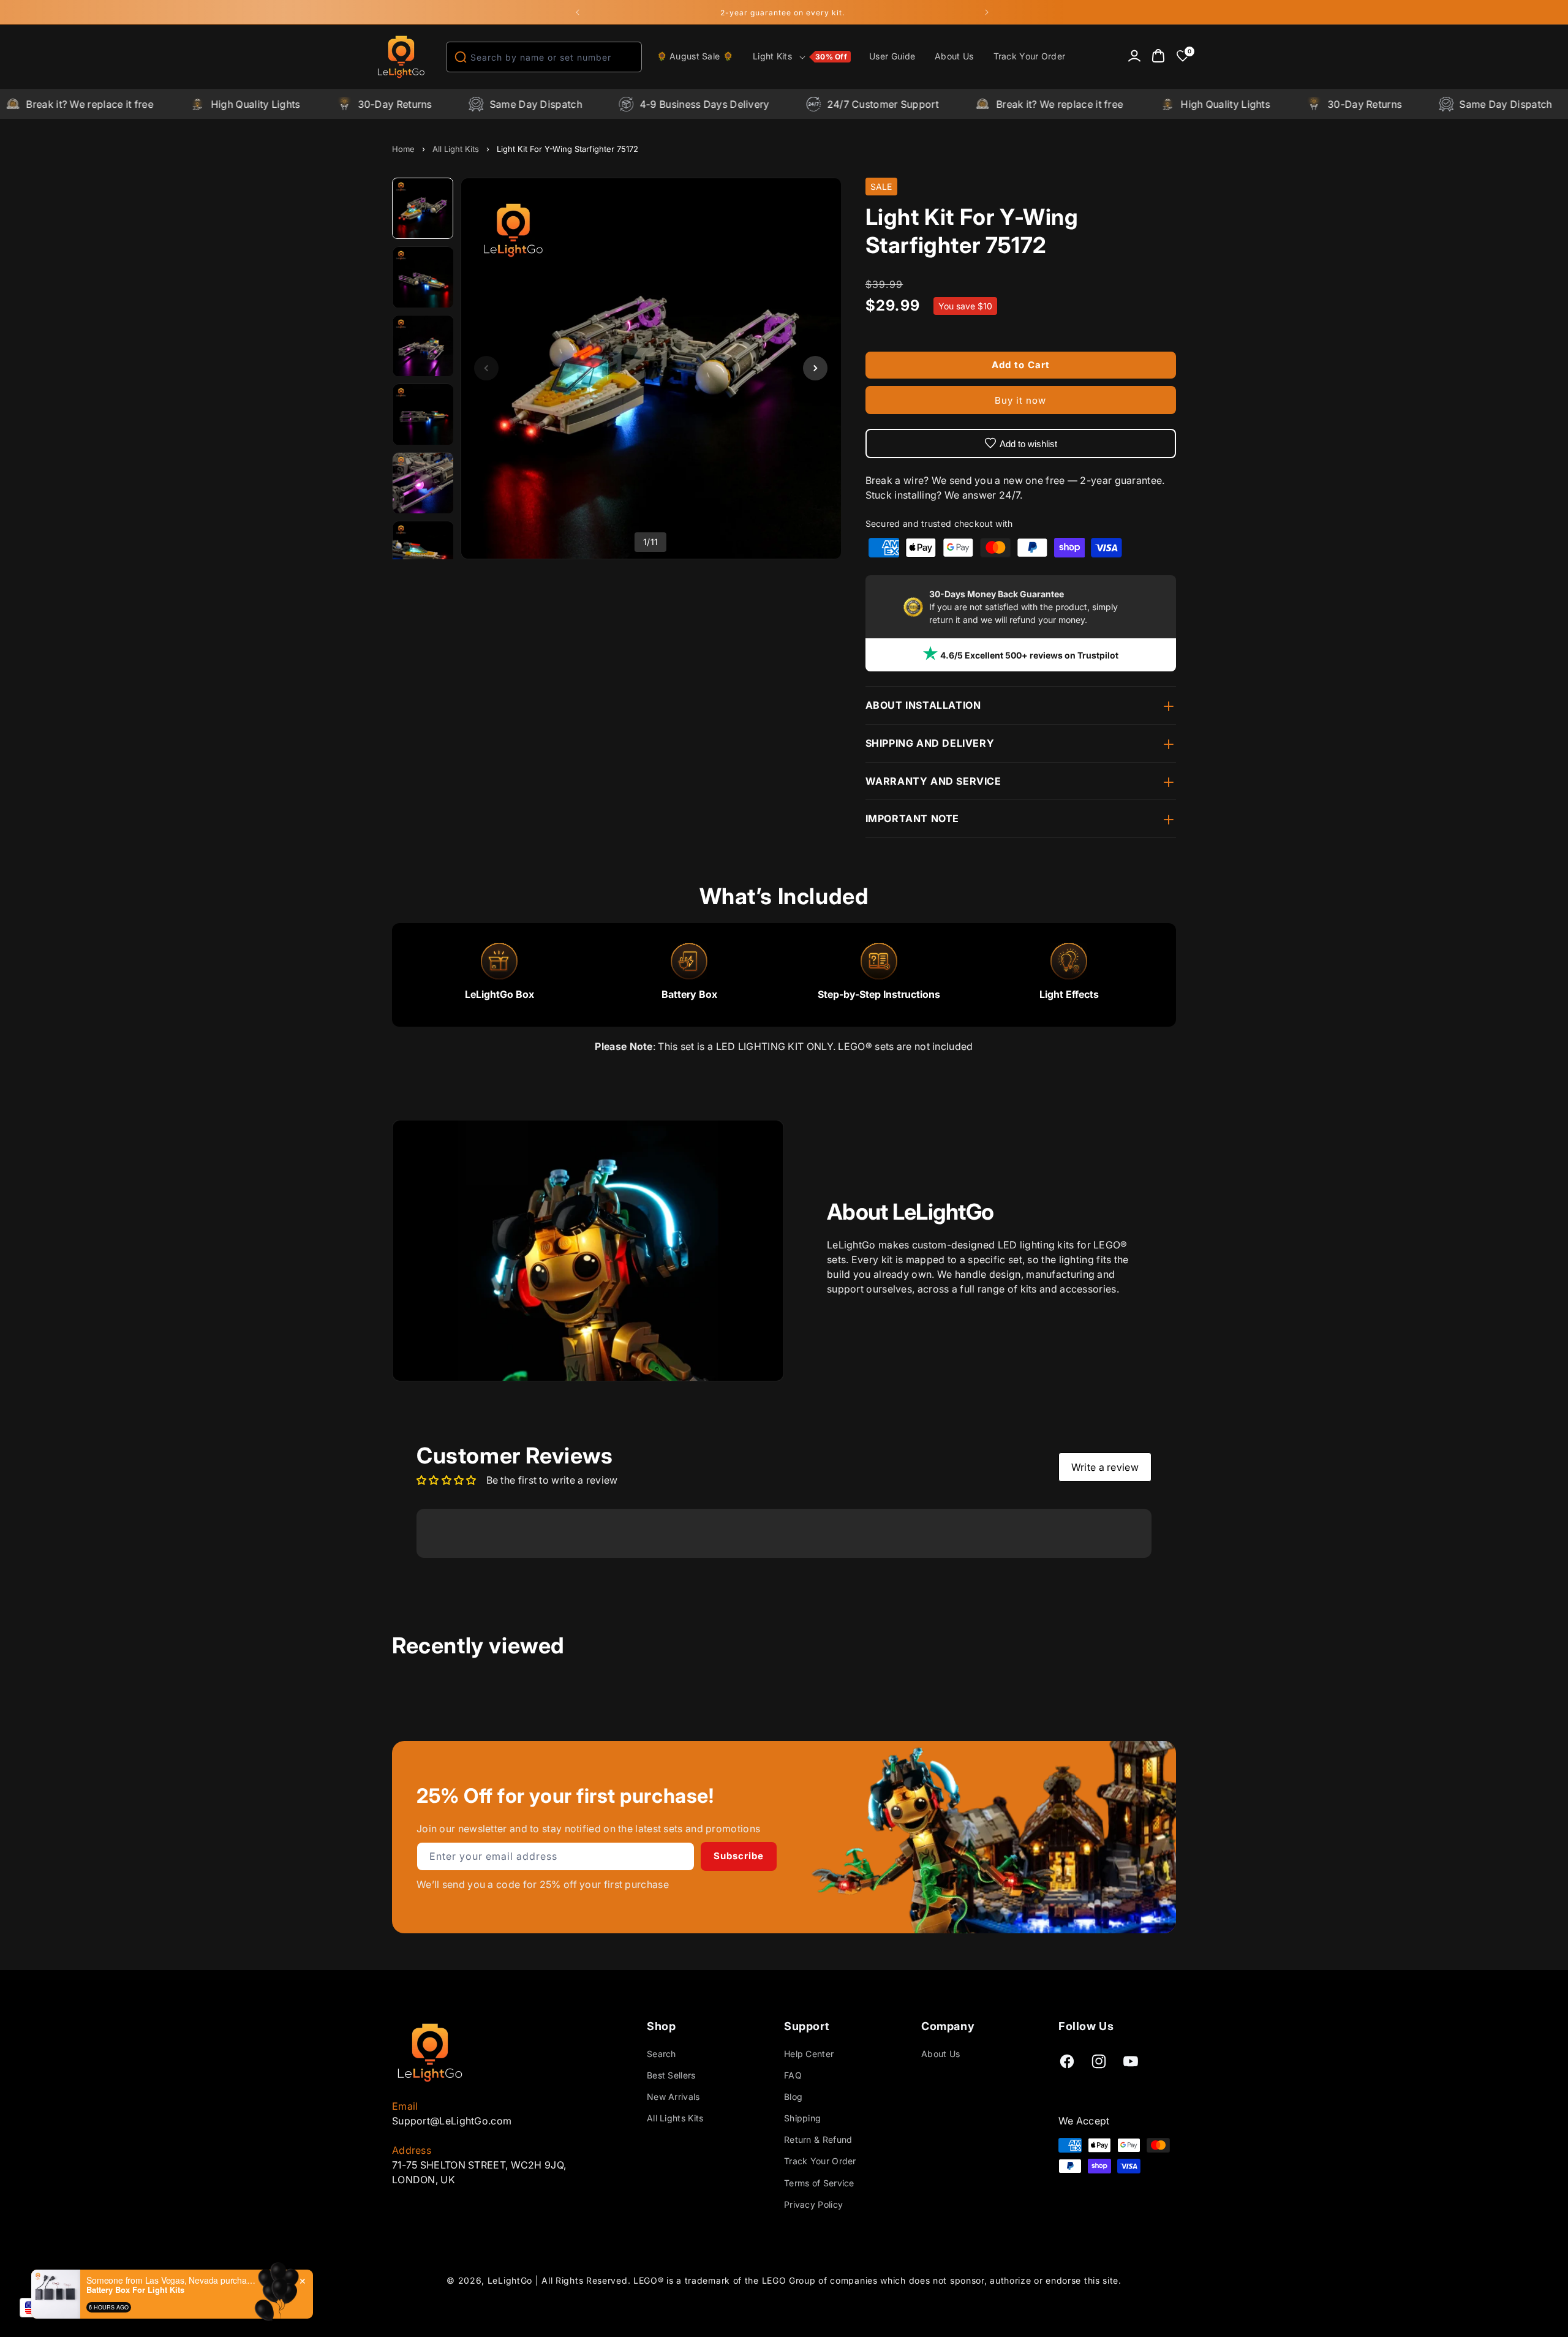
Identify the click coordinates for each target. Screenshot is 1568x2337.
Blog (793, 2097)
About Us (940, 2054)
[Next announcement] (987, 12)
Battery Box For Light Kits (135, 2290)
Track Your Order (820, 2161)
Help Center (809, 2054)
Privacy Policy (813, 2204)
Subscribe (739, 1856)
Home (403, 149)
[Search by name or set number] (461, 57)
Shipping (802, 2118)
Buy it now (1020, 400)
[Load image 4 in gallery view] (423, 415)
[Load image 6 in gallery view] (423, 552)
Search (661, 2054)
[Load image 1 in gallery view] (423, 209)
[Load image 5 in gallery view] (423, 483)
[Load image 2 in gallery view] (423, 277)
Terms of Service (819, 2183)
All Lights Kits (675, 2118)
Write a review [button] (1105, 1467)
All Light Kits (456, 149)
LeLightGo (510, 2280)
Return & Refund (818, 2139)
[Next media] (815, 368)
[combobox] (544, 57)
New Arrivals (673, 2097)
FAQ (793, 2075)
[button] (801, 57)
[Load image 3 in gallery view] (423, 346)
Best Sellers (671, 2075)
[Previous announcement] (578, 12)
